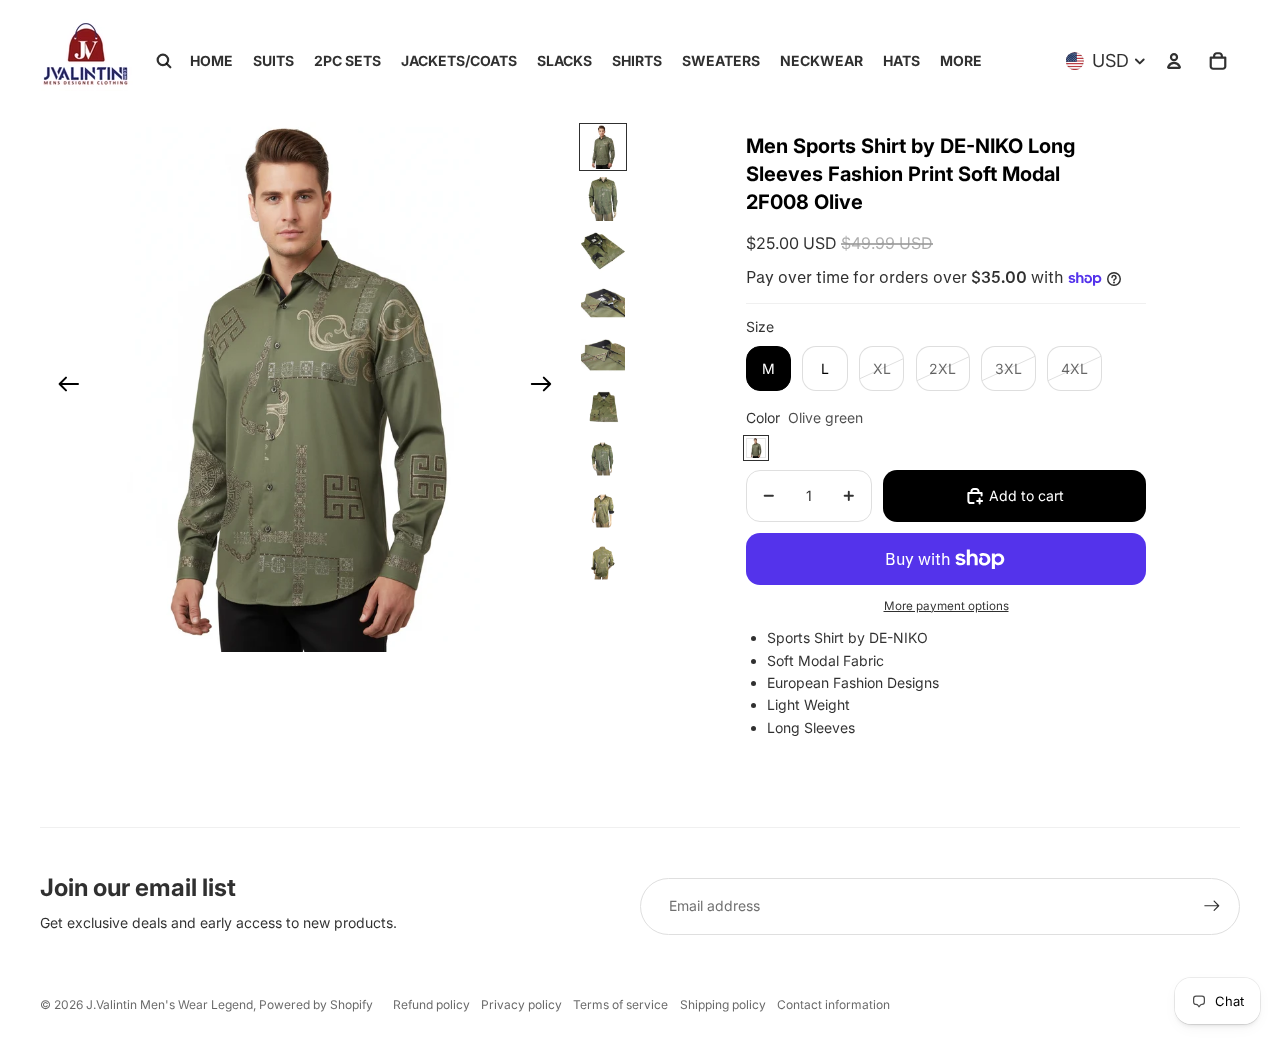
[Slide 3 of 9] (603, 251)
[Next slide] (547, 387)
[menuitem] (961, 61)
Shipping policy (723, 1004)
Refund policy (431, 1004)
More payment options (946, 606)
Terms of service (620, 1004)
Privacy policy (521, 1004)
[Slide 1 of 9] (603, 147)
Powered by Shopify (316, 1004)
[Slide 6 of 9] (603, 407)
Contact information (833, 1004)
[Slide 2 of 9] (603, 199)
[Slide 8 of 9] (603, 511)
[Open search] (164, 61)
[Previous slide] (62, 387)
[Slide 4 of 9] (603, 303)
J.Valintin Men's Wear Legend (169, 1004)
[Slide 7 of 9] (603, 459)
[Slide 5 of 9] (603, 355)
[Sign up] (1212, 906)
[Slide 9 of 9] (603, 563)
